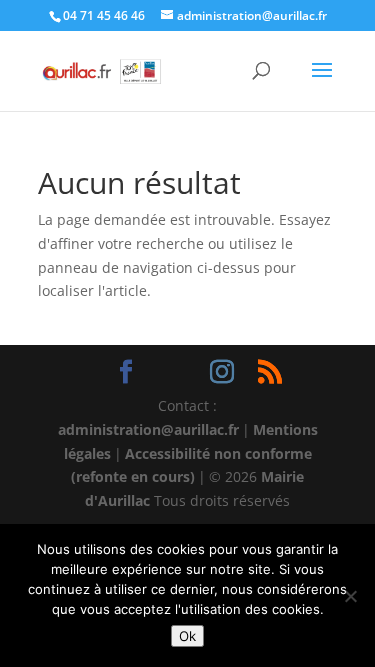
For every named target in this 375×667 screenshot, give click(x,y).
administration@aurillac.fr (148, 429)
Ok (187, 636)
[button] (322, 83)
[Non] (350, 596)
